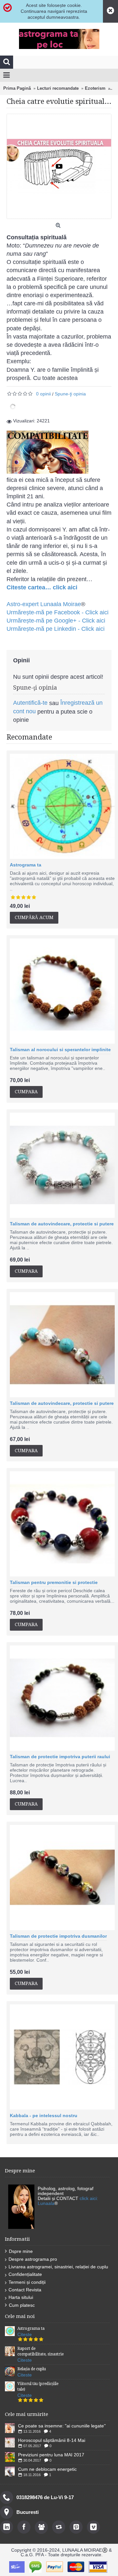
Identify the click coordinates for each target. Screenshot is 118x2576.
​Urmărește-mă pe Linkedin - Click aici (56, 629)
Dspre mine (21, 2251)
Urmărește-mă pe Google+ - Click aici (56, 621)
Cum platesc (22, 2305)
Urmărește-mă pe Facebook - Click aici (58, 612)
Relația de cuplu (32, 2369)
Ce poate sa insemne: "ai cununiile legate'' (62, 2426)
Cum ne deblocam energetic (47, 2469)
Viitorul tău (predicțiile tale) (38, 2387)
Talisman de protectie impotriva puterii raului (60, 1757)
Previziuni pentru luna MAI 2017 (51, 2455)
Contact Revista (25, 2290)
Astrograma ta (26, 865)
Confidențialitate (25, 2274)
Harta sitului (21, 2297)
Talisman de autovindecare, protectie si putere (62, 1224)
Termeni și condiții (27, 2282)
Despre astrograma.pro (33, 2259)
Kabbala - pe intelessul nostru (44, 2115)
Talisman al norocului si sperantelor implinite (60, 1050)
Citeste (25, 2334)
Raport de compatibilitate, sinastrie (40, 2351)
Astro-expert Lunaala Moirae (44, 604)
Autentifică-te (30, 703)
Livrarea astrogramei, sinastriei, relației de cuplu (58, 2267)
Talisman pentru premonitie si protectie (54, 1582)
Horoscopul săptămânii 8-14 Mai (52, 2440)
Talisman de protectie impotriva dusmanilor (58, 1936)
